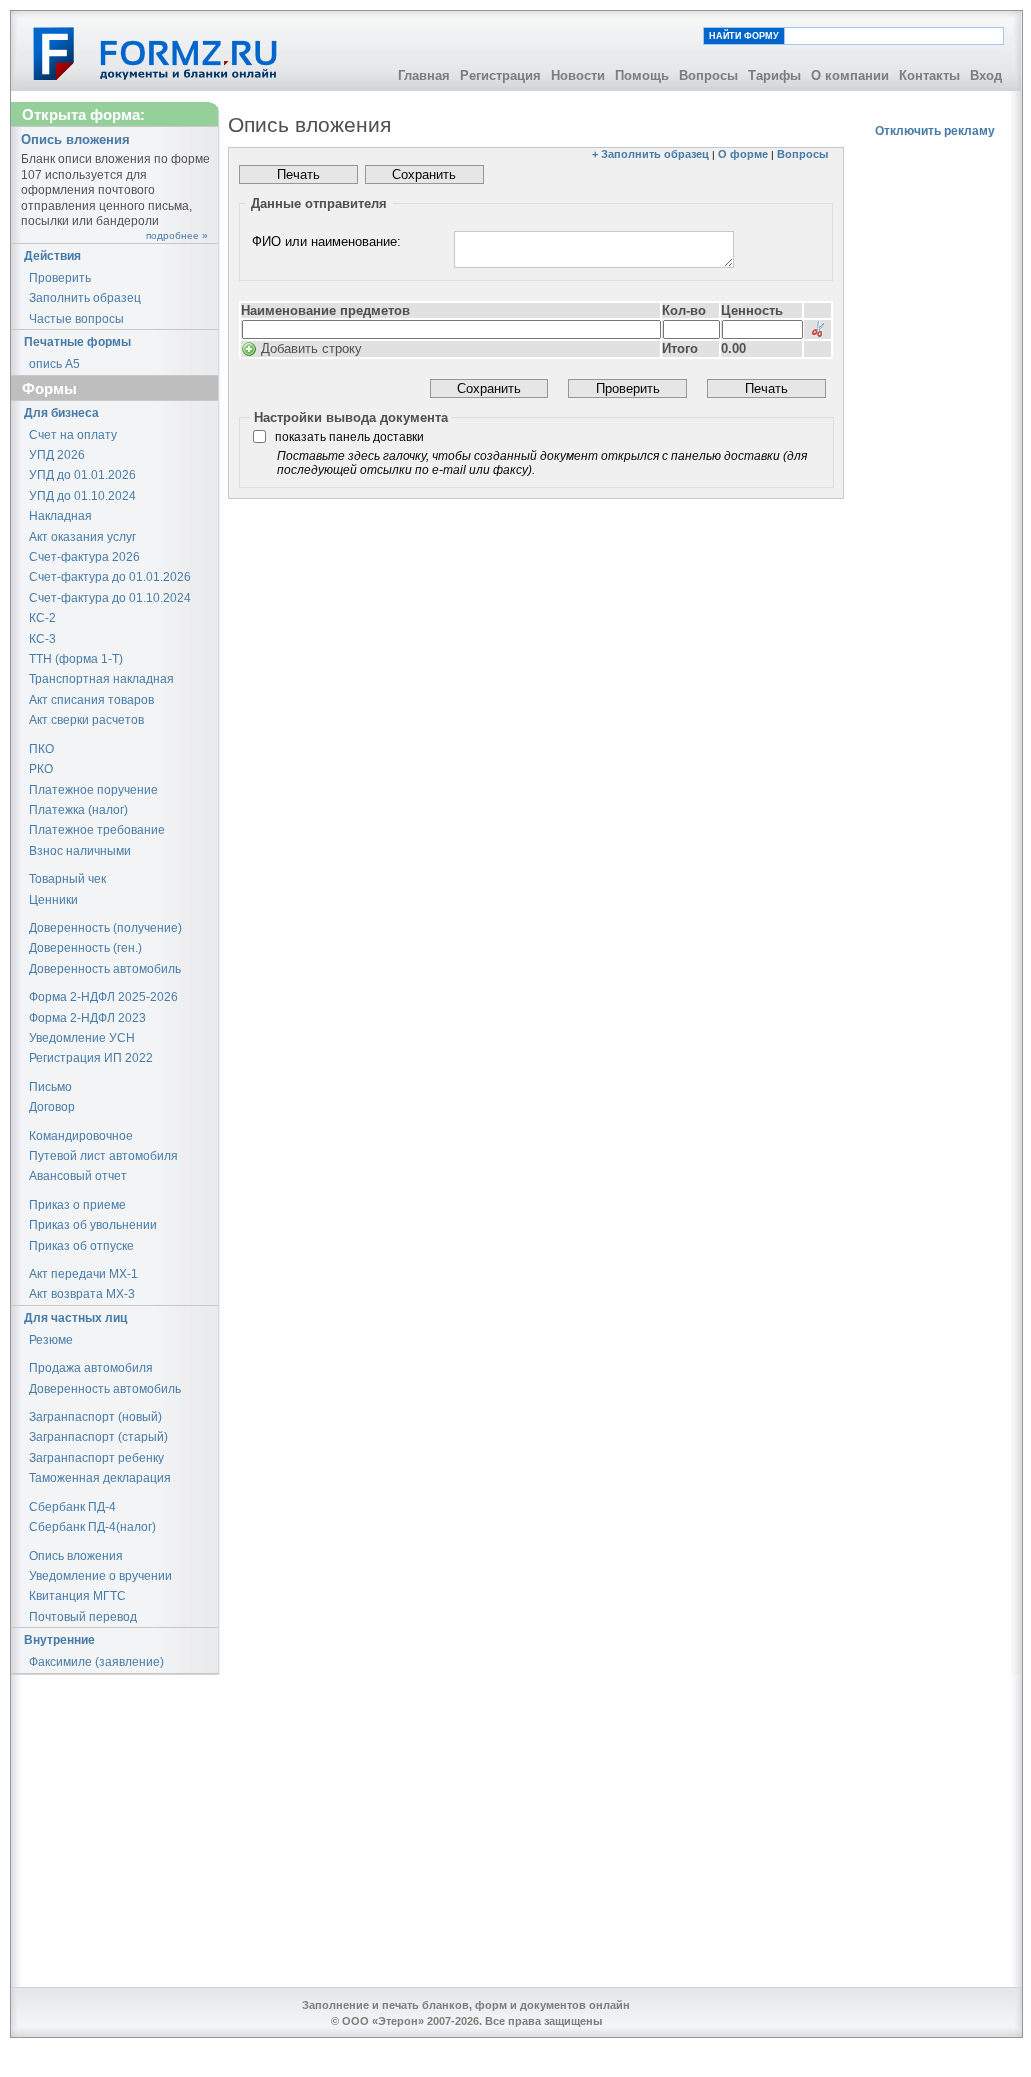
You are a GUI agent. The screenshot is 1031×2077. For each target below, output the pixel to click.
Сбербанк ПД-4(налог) (92, 1527)
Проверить (60, 278)
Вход (986, 75)
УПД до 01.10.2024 (82, 496)
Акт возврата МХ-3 (82, 1294)
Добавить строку (311, 348)
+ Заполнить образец (650, 154)
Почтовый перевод (83, 1617)
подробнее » (177, 235)
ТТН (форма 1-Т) (76, 659)
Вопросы (708, 75)
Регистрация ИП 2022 (91, 1058)
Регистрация (500, 75)
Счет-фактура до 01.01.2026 (110, 577)
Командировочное (81, 1136)
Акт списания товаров (91, 700)
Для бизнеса (61, 413)
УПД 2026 (57, 455)
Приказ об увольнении (93, 1225)
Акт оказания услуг (82, 537)
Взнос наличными (80, 851)
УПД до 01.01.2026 (82, 475)
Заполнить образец (85, 298)
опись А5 (54, 364)
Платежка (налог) (78, 810)
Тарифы (774, 75)
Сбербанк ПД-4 (72, 1507)
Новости (578, 75)
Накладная (60, 516)
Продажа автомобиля (91, 1368)
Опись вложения (76, 1556)
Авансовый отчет (78, 1176)
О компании (850, 75)
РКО (41, 769)
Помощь (642, 75)
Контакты (929, 75)
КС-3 (42, 639)
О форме (743, 154)
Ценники (53, 900)
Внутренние (59, 1640)
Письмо (50, 1087)
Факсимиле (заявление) (96, 1662)
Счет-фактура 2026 (84, 557)
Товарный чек (67, 879)
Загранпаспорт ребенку (96, 1458)
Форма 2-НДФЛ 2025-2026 (103, 997)
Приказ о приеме (77, 1205)
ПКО (41, 749)
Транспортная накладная (101, 679)
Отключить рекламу (935, 131)
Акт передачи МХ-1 (83, 1274)
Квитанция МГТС (77, 1596)
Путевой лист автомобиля (103, 1156)
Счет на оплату (73, 435)
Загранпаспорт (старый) (98, 1437)
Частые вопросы (76, 319)
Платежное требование (97, 830)
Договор (52, 1107)
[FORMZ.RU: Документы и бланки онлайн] (156, 53)
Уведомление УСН (82, 1038)
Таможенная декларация (100, 1478)
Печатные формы (77, 342)
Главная (424, 75)
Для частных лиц (75, 1318)
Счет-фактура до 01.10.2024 (110, 598)
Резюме (51, 1340)
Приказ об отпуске (81, 1246)
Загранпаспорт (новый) (95, 1417)
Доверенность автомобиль (105, 969)
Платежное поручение (93, 790)
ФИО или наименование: (326, 241)
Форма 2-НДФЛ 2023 (87, 1018)
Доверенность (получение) (105, 928)
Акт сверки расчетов (86, 720)
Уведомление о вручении (100, 1576)
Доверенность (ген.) (85, 948)
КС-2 (42, 618)
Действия (52, 256)
